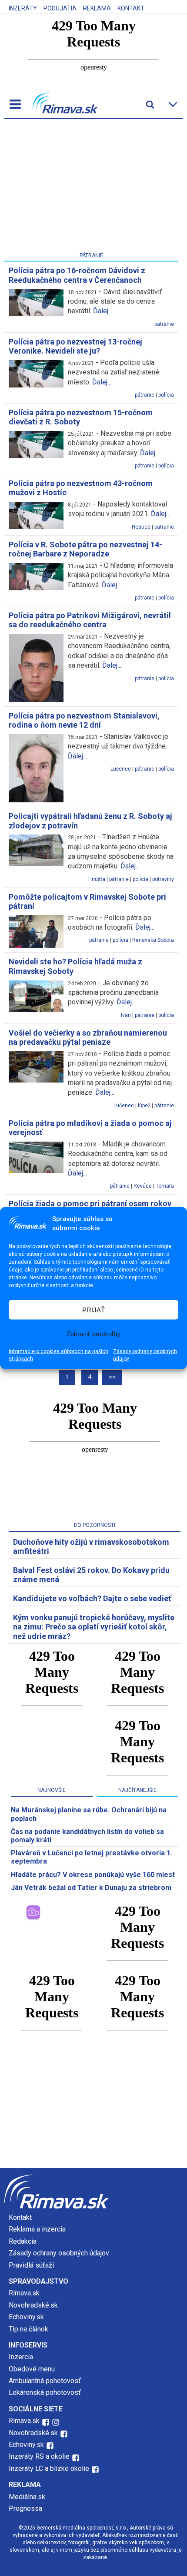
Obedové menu (32, 2369)
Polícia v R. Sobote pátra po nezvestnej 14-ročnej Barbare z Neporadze (85, 549)
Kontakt (131, 8)
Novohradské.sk (33, 2305)
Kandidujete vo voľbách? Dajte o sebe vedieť (92, 1598)
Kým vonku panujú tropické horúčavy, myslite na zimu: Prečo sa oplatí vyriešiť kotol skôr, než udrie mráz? (94, 1627)
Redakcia (23, 2241)
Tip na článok (28, 2329)
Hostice (141, 527)
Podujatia (60, 8)
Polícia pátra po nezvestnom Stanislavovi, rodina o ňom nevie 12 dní (84, 720)
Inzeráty (23, 8)
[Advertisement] (91, 187)
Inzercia (21, 2357)
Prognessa (25, 2508)
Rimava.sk (24, 2293)
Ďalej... (103, 311)
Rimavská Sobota (153, 940)
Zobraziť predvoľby (93, 1333)
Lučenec (121, 769)
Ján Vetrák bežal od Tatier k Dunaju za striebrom (91, 1888)
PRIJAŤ (93, 1310)
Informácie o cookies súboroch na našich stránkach (58, 1355)
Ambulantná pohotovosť (46, 2381)
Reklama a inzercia (37, 2229)
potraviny (163, 879)
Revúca (143, 1186)
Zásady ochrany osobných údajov (145, 1355)
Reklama (97, 8)
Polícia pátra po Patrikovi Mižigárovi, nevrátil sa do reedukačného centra (90, 620)
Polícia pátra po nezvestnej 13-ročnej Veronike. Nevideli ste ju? (75, 346)
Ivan (126, 1015)
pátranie (164, 324)
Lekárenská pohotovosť (46, 2392)
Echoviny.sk (26, 2317)
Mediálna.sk (27, 2497)
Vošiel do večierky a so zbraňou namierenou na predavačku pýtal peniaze (88, 1038)
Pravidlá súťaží (31, 2265)
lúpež (144, 1106)
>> (112, 1377)
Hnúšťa (97, 879)
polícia (166, 395)
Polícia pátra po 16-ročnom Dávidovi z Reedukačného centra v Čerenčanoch (77, 275)
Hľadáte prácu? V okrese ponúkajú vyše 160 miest (93, 1875)
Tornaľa (165, 1186)
